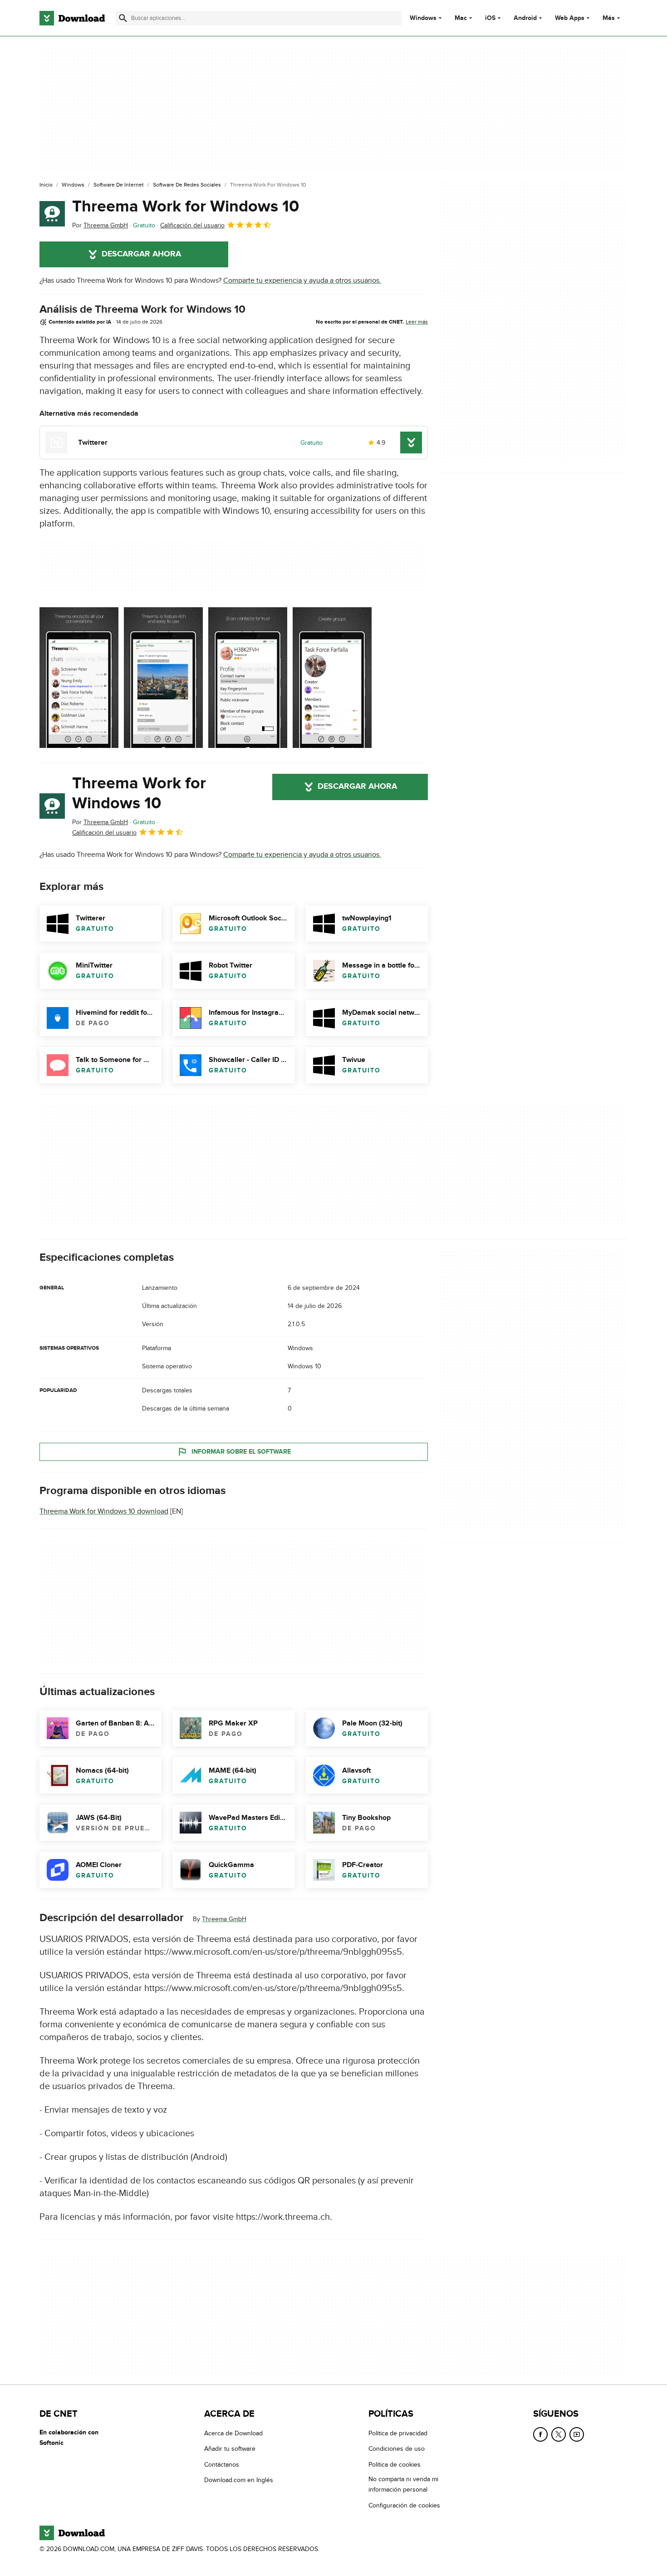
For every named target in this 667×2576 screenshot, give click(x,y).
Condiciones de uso (397, 2449)
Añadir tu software (230, 2449)
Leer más (417, 322)
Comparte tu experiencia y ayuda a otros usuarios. (302, 280)
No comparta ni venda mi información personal (403, 2484)
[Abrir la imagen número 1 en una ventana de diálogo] (163, 678)
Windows (423, 18)
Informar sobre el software (241, 1452)
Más (609, 18)
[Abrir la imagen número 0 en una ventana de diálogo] (79, 678)
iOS (490, 18)
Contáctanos (222, 2465)
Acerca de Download (233, 2433)
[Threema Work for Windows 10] (52, 214)
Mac (461, 18)
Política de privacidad (398, 2433)
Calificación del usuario (192, 225)
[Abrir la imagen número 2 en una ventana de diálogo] (248, 678)
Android (525, 18)
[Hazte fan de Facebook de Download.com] (540, 2434)
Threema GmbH (224, 1919)
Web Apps (570, 18)
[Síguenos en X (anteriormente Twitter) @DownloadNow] (559, 2434)
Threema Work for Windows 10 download (104, 1511)
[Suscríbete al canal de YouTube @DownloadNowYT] (577, 2434)
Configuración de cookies (404, 2505)
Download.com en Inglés (239, 2480)
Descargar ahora (141, 254)
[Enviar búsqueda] (123, 18)
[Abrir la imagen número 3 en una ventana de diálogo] (332, 678)
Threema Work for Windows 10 (186, 206)
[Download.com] (72, 18)
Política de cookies (395, 2465)
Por (100, 225)
